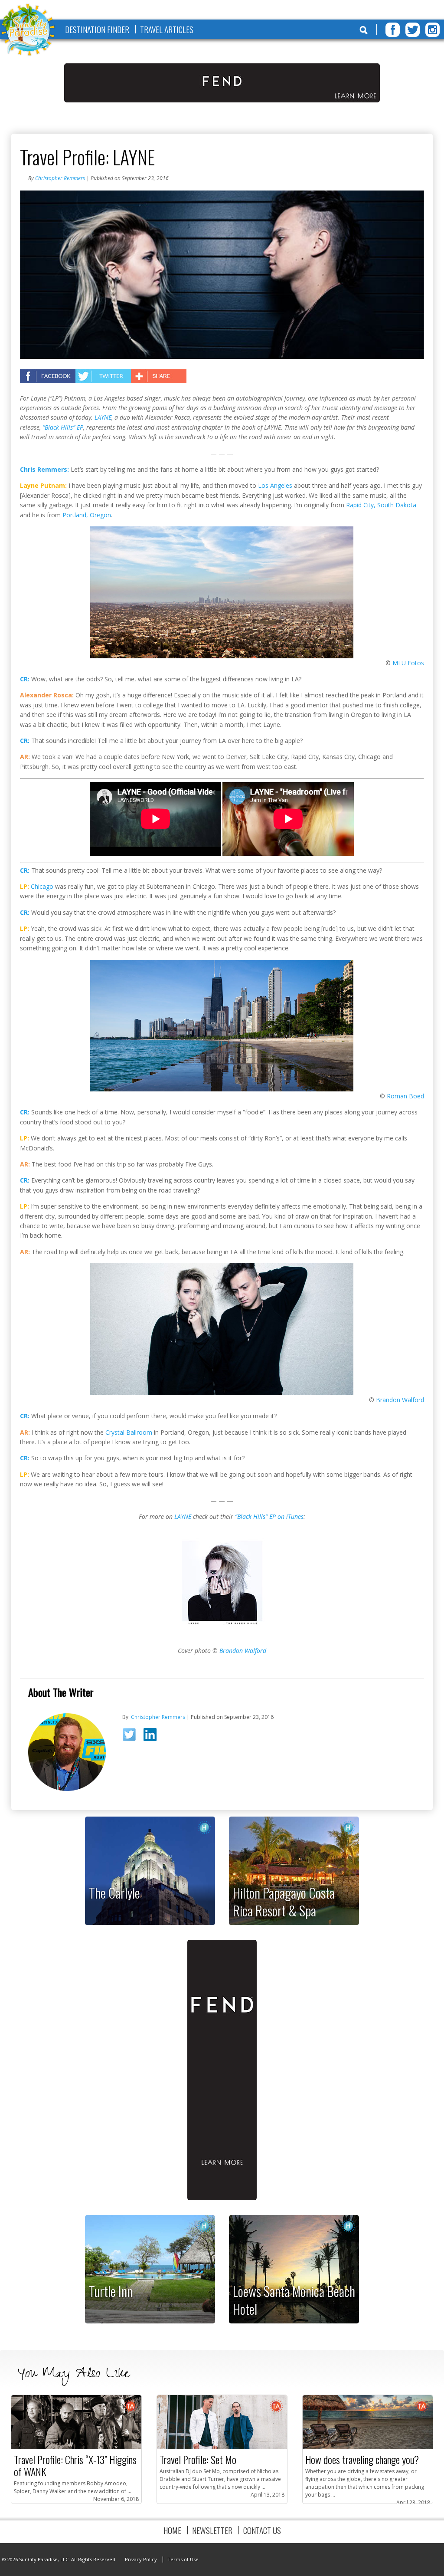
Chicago (42, 886)
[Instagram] (433, 30)
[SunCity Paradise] (28, 31)
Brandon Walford (400, 1400)
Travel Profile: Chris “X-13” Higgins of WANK (75, 2465)
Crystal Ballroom (129, 1432)
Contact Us (262, 2530)
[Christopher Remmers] (67, 1789)
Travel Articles (167, 29)
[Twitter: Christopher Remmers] (132, 1737)
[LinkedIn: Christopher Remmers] (153, 1736)
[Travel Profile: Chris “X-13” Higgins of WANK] (76, 2447)
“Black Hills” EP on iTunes (269, 1516)
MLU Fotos (408, 663)
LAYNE (103, 417)
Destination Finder (97, 29)
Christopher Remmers (60, 178)
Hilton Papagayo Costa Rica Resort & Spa (284, 1901)
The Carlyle (114, 1893)
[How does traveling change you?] (368, 2447)
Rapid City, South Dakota (381, 505)
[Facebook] (393, 30)
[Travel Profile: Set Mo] (222, 2447)
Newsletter (212, 2530)
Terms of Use (183, 2559)
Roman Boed (405, 1096)
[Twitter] (413, 30)
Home (172, 2530)
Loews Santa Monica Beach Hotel (294, 2300)
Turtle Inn (111, 2291)
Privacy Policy (141, 2559)
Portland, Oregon (87, 515)
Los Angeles (275, 485)
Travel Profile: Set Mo (198, 2459)
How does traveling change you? (362, 2459)
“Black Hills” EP (63, 427)
